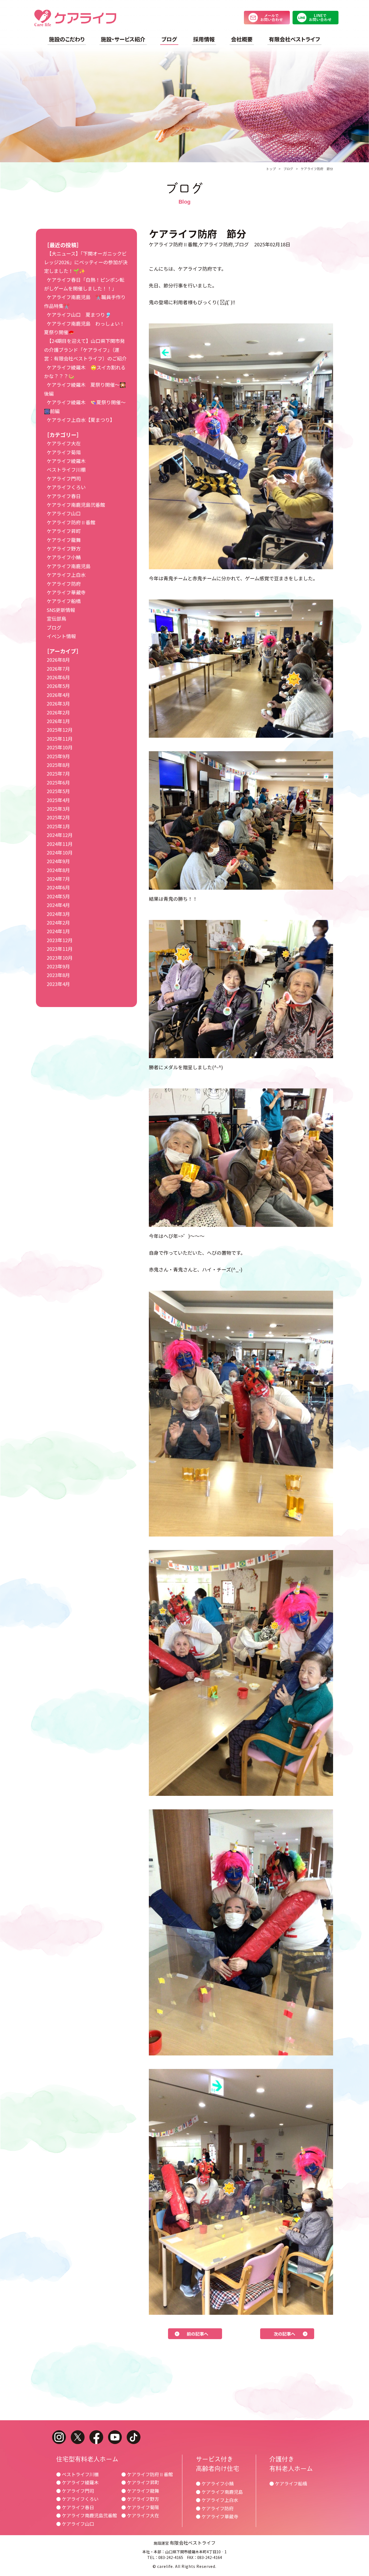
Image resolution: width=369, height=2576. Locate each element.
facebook (96, 2437)
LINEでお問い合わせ (316, 18)
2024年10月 (60, 852)
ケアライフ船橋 (64, 601)
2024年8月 (58, 870)
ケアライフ (75, 18)
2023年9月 (58, 966)
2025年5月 (58, 791)
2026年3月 (58, 703)
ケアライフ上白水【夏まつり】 (81, 420)
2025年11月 (60, 739)
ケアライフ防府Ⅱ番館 (173, 244)
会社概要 (242, 39)
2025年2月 (58, 817)
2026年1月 (58, 721)
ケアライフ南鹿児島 (69, 566)
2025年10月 (60, 747)
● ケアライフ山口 (75, 2524)
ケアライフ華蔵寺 (66, 592)
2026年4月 (58, 695)
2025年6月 (58, 782)
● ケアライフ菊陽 (140, 2507)
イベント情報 (61, 636)
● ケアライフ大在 (140, 2515)
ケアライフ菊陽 (64, 452)
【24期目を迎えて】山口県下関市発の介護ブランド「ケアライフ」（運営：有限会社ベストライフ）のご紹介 (85, 350)
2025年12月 (60, 730)
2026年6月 (58, 677)
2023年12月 (60, 940)
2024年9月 (58, 861)
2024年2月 (58, 922)
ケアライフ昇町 (64, 531)
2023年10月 (60, 958)
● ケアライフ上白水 (217, 2500)
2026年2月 (58, 712)
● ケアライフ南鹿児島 (219, 2492)
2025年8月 (58, 765)
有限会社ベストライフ (294, 39)
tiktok (134, 2437)
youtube (115, 2437)
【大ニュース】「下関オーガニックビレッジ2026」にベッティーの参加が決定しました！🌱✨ (86, 262)
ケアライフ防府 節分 (317, 169)
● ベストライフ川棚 (77, 2474)
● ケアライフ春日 (75, 2507)
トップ (271, 169)
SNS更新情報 (61, 610)
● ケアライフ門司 (75, 2491)
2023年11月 (60, 949)
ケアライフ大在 (64, 443)
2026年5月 (58, 686)
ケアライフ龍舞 (64, 540)
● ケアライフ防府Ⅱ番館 (147, 2474)
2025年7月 (58, 773)
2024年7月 (58, 879)
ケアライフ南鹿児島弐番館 (76, 505)
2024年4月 (58, 905)
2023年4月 (58, 984)
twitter (78, 2437)
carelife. (166, 2566)
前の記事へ (197, 2334)
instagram (59, 2437)
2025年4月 (58, 800)
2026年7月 (58, 668)
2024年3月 (58, 914)
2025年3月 (58, 809)
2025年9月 (58, 756)
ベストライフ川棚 (66, 469)
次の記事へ (284, 2334)
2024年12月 (60, 835)
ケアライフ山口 (64, 513)
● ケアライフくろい (77, 2499)
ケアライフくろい (66, 487)
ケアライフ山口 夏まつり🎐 (79, 314)
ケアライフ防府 (216, 244)
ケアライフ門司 (64, 478)
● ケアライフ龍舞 (140, 2491)
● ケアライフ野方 (140, 2499)
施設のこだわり (67, 39)
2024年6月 (58, 887)
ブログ (169, 39)
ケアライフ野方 (64, 548)
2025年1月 (58, 826)
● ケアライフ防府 (215, 2508)
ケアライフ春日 (64, 496)
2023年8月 (58, 975)
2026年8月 (58, 660)
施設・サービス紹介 (123, 39)
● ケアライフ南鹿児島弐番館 (87, 2515)
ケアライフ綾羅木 (66, 461)
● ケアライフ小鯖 (215, 2483)
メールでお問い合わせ (267, 18)
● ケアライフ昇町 (140, 2482)
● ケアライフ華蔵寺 (217, 2516)
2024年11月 (60, 844)
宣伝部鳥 (56, 618)
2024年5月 (58, 896)
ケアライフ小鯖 (64, 557)
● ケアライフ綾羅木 (77, 2482)
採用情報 (204, 39)
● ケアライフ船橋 (288, 2483)
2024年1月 (58, 931)
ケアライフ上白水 (66, 575)
